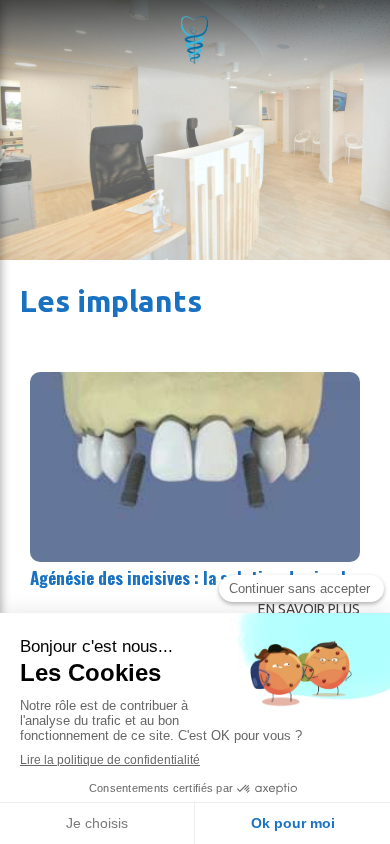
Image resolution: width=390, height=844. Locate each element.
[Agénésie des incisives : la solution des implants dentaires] (195, 467)
